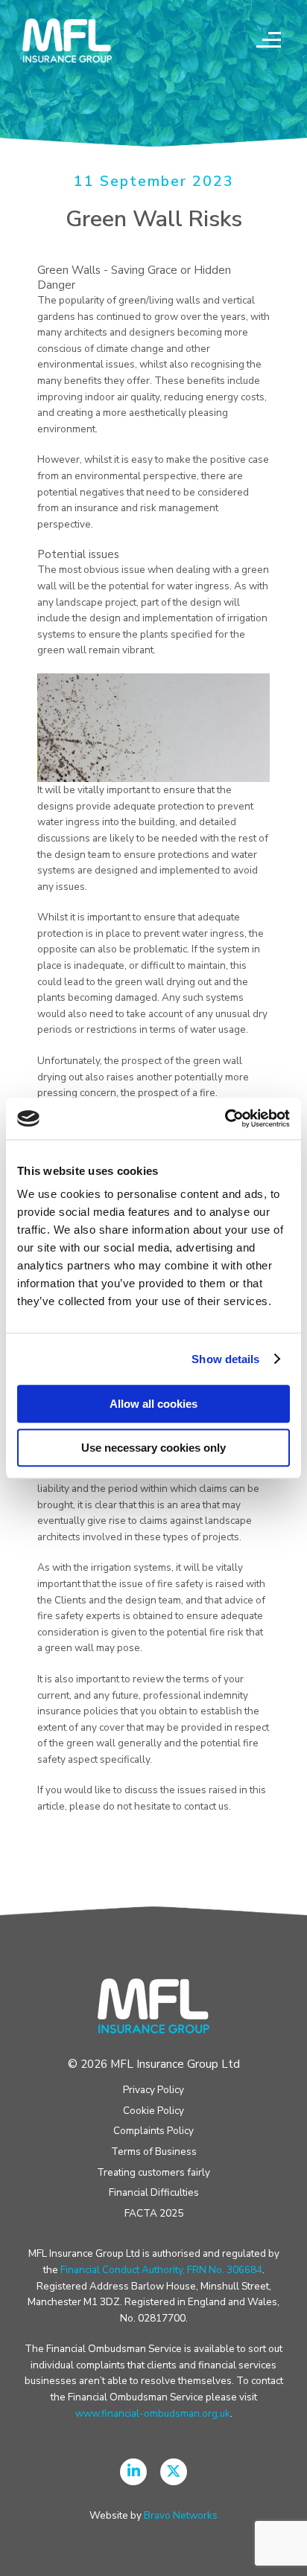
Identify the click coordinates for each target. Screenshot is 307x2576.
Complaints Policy (153, 2131)
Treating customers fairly (153, 2172)
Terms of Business (154, 2152)
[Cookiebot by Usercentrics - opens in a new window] (225, 1118)
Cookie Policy (153, 2111)
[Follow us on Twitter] (174, 2472)
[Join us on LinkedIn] (133, 2472)
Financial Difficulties (154, 2192)
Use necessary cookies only (153, 1448)
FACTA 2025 (154, 2213)
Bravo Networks (181, 2515)
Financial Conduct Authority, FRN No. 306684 (161, 2270)
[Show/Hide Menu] (266, 41)
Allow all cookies (153, 1404)
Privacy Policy (153, 2090)
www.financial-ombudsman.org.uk (153, 2413)
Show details (225, 1359)
